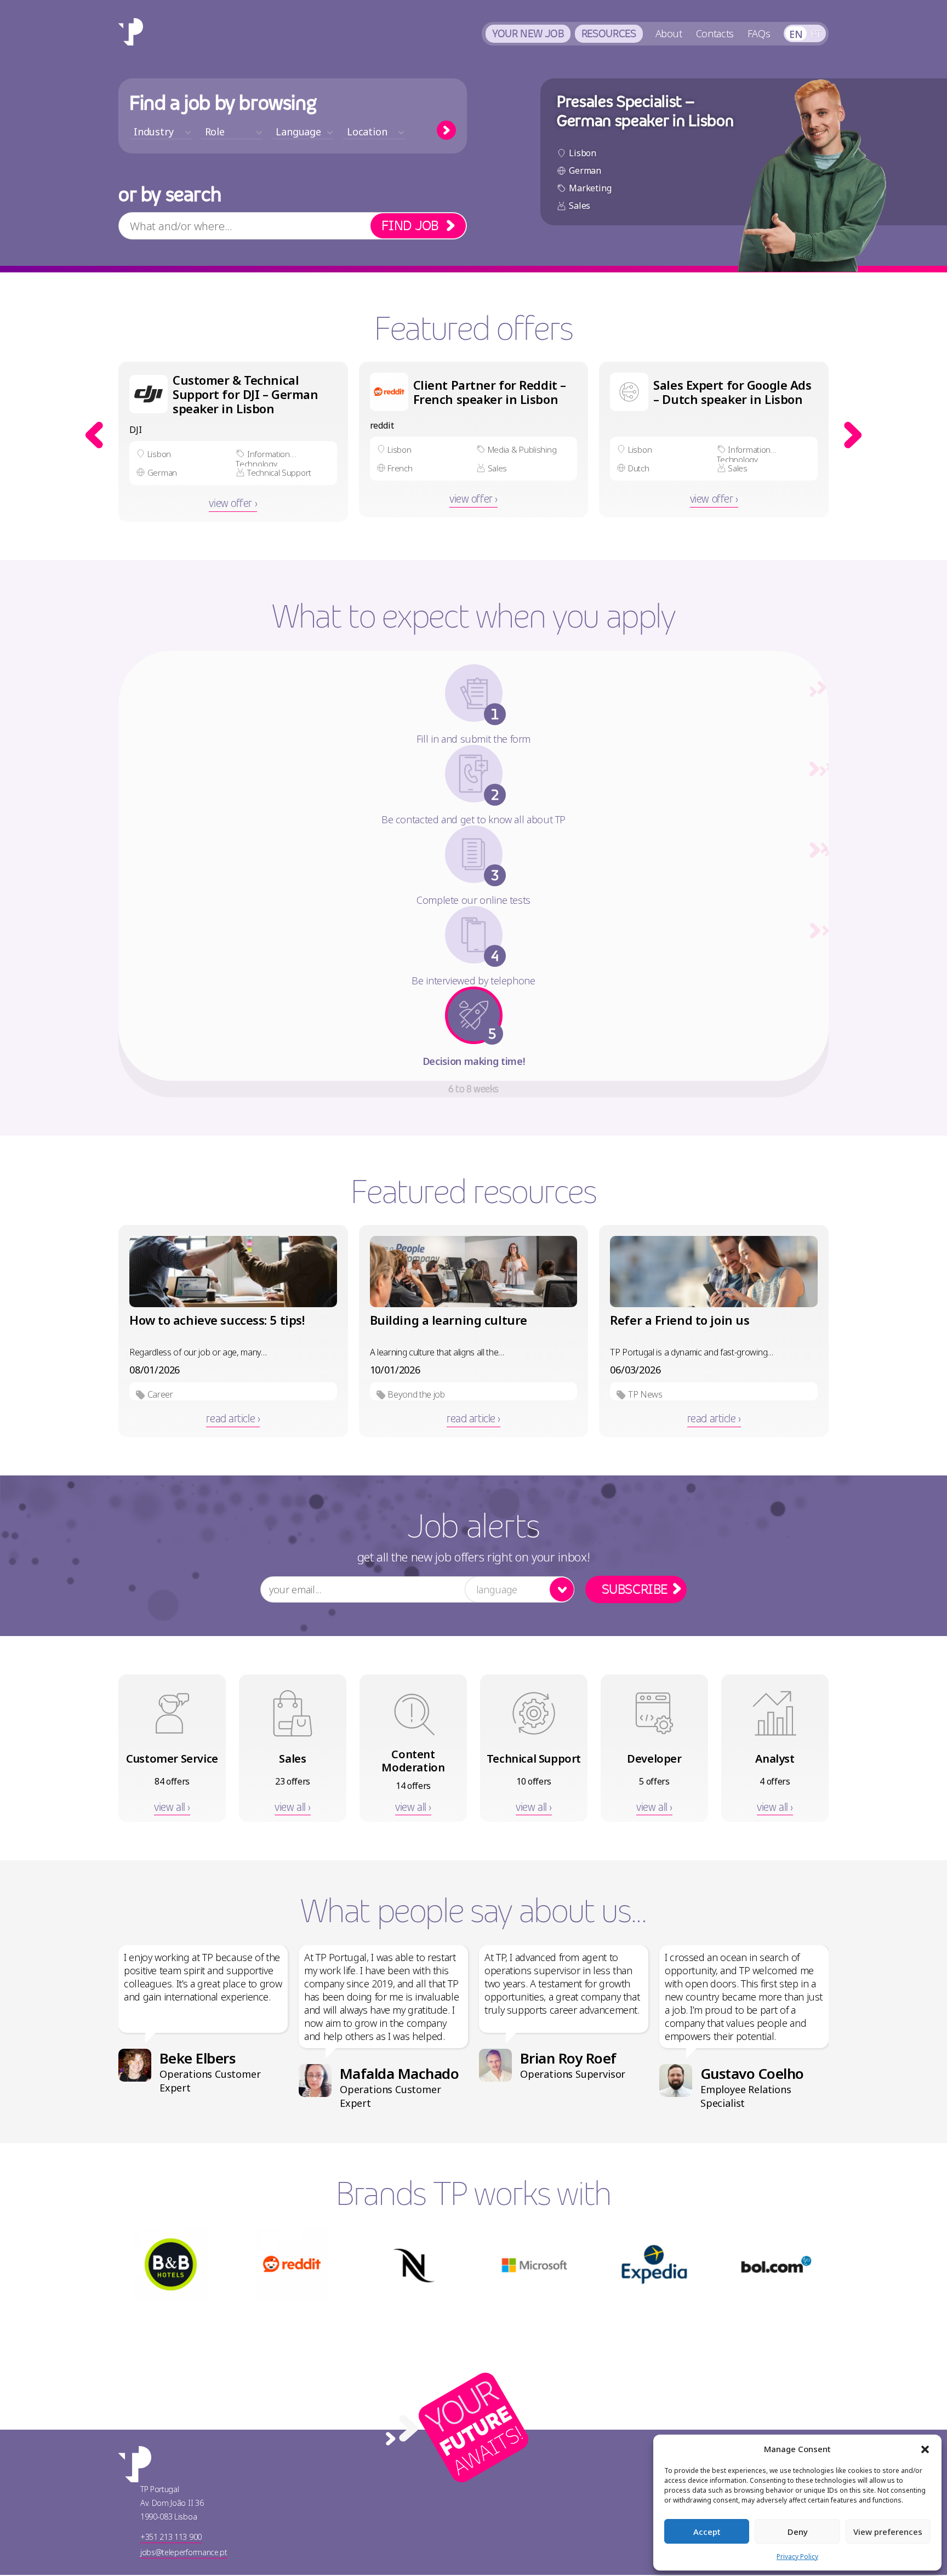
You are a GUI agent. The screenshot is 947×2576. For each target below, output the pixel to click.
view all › (172, 1807)
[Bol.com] (776, 2265)
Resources (609, 33)
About (669, 33)
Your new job (528, 33)
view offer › (233, 503)
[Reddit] (292, 2265)
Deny (798, 2532)
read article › (233, 1418)
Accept (707, 2532)
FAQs (759, 33)
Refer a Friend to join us (680, 1320)
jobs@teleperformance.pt (184, 2553)
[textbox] (161, 132)
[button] (925, 2449)
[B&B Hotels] (171, 2265)
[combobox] (161, 132)
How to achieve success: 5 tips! (217, 1320)
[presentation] (94, 435)
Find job (410, 226)
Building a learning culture (449, 1320)
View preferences (888, 2532)
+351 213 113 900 (171, 2538)
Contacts (715, 33)
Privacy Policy (797, 2557)
